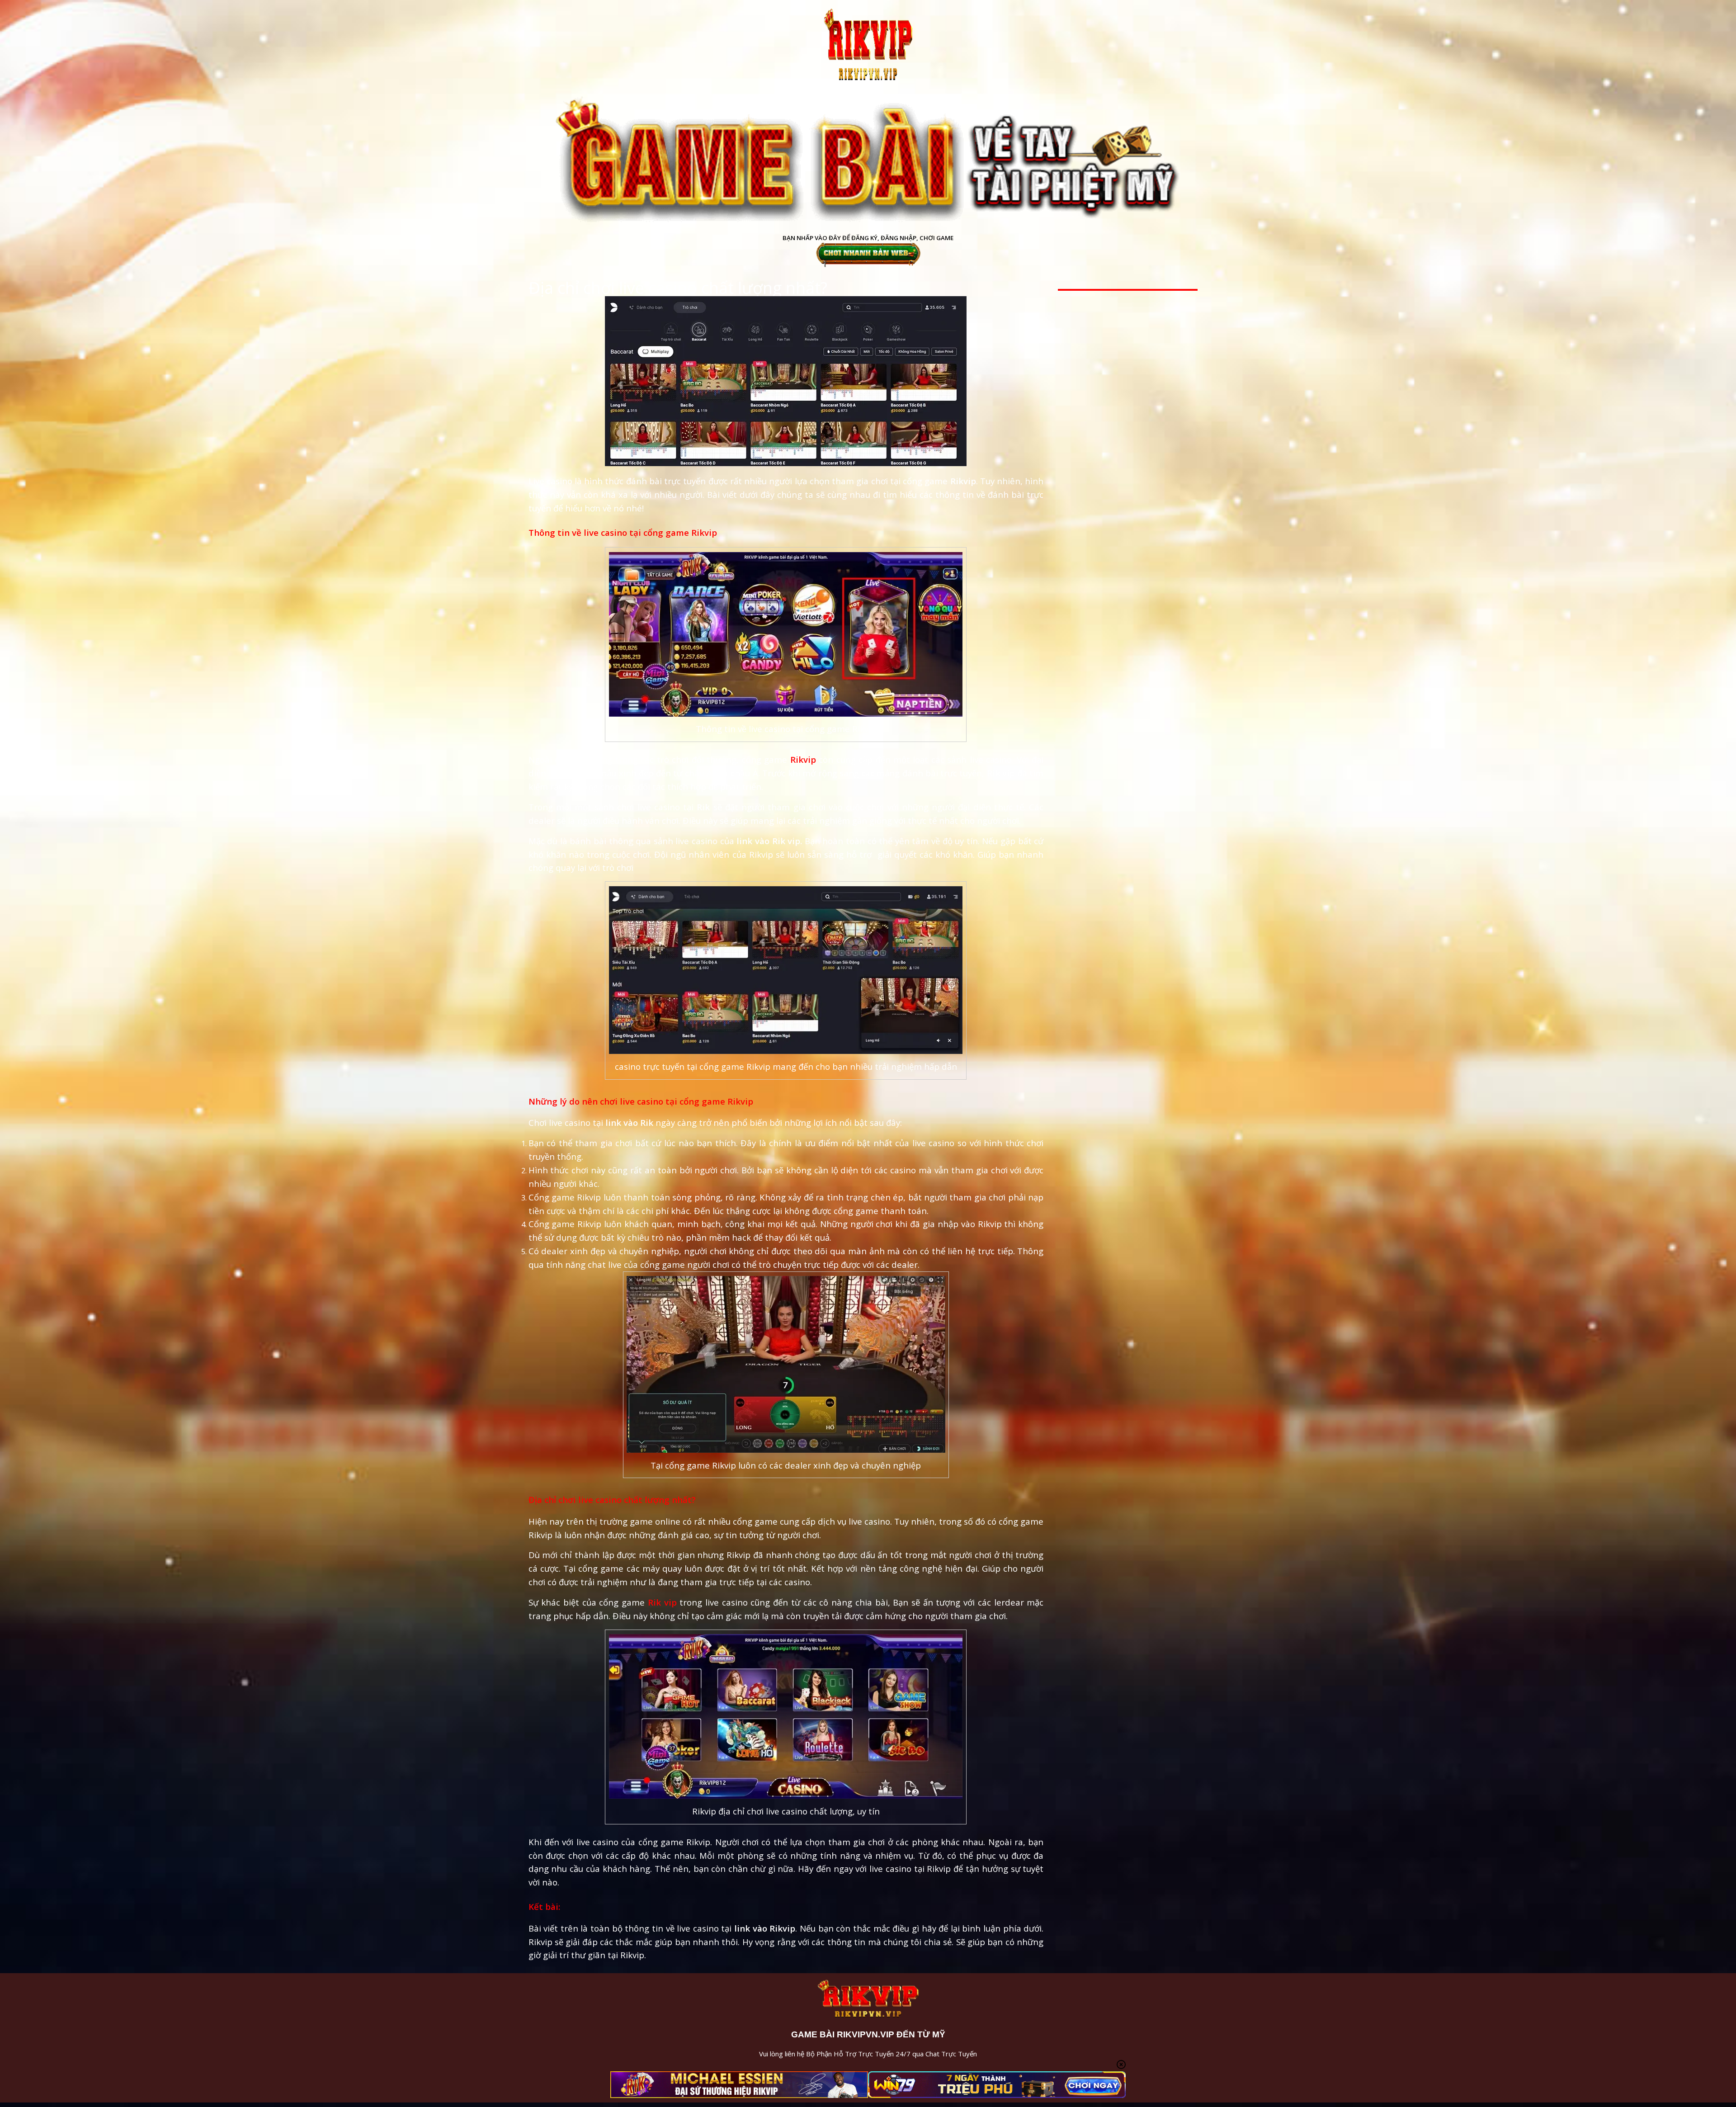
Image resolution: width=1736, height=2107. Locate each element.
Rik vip (662, 1602)
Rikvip (803, 759)
